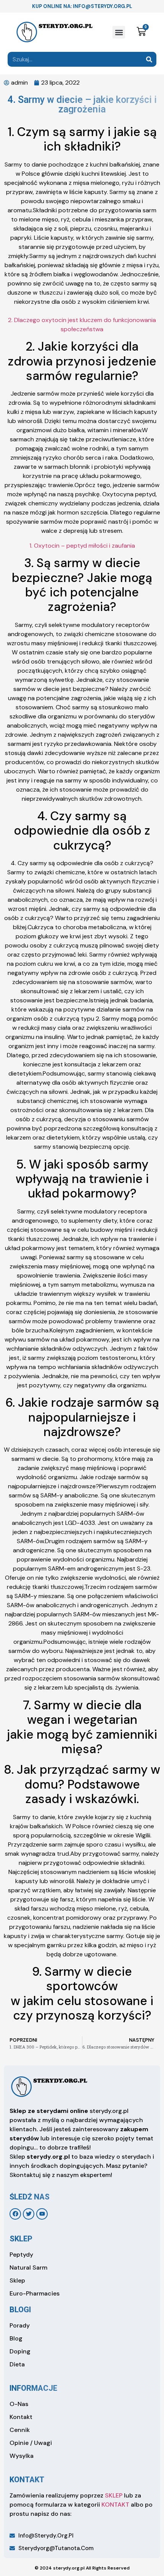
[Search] (149, 59)
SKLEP (114, 2495)
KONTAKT (115, 2505)
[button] (119, 32)
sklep (21, 2239)
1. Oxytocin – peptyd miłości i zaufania (82, 546)
